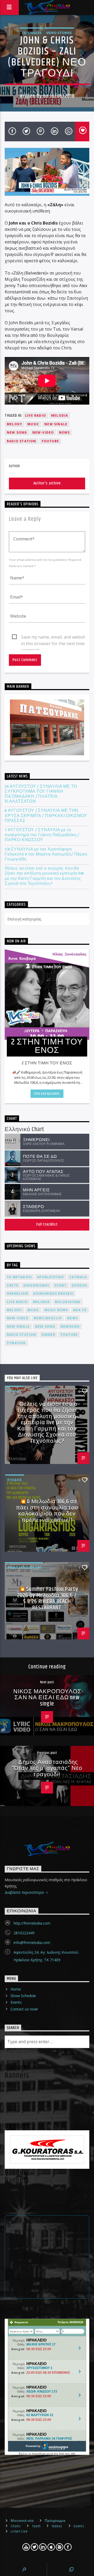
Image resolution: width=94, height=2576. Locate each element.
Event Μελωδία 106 (24, 1567)
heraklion (17, 1293)
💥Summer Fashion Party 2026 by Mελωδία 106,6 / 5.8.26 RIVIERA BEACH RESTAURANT (48, 1599)
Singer (48, 1335)
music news (56, 1310)
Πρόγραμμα (55, 2521)
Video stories (59, 33)
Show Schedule (23, 1996)
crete (13, 1285)
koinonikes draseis (53, 1293)
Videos (57, 2526)
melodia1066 (67, 1302)
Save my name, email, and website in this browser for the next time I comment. (54, 637)
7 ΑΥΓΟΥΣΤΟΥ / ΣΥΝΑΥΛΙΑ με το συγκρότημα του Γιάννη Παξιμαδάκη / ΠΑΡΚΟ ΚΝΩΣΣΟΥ (42, 835)
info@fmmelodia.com (32, 1943)
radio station (22, 441)
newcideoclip (48, 1318)
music (33, 424)
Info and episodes (47, 1094)
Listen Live (19, 2532)
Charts (16, 2526)
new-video (43, 432)
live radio (36, 415)
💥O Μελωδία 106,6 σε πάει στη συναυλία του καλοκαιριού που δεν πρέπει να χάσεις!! (47, 1511)
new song (17, 432)
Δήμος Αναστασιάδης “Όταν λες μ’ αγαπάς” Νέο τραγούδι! (47, 1768)
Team (36, 2526)
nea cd (80, 1310)
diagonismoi (36, 1285)
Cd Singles (32, 33)
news (64, 432)
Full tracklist (47, 1224)
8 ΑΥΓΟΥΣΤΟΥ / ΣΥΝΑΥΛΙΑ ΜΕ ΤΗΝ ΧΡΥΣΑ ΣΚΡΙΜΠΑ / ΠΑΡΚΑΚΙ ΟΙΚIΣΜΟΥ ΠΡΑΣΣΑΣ (46, 816)
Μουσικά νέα (22, 2521)
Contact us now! (24, 2009)
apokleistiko (51, 1277)
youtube (50, 441)
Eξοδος (15, 1391)
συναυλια (16, 1343)
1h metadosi (19, 1277)
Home (16, 1989)
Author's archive (47, 483)
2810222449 (24, 1933)
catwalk (78, 1277)
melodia (60, 415)
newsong (70, 1326)
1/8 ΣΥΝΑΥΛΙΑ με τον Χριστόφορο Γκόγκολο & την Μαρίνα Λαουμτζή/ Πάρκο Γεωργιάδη (46, 854)
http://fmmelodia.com (32, 1923)
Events (16, 2002)
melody (14, 424)
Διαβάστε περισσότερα (25, 1892)
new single (56, 424)
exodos (79, 1285)
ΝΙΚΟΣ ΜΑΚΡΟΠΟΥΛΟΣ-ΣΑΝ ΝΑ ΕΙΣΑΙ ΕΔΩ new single (48, 1698)
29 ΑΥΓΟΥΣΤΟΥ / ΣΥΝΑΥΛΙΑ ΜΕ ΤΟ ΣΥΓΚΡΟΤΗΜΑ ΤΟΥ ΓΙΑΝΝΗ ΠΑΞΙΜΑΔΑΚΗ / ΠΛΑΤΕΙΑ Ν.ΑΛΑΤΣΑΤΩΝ (41, 794)
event (61, 1285)
